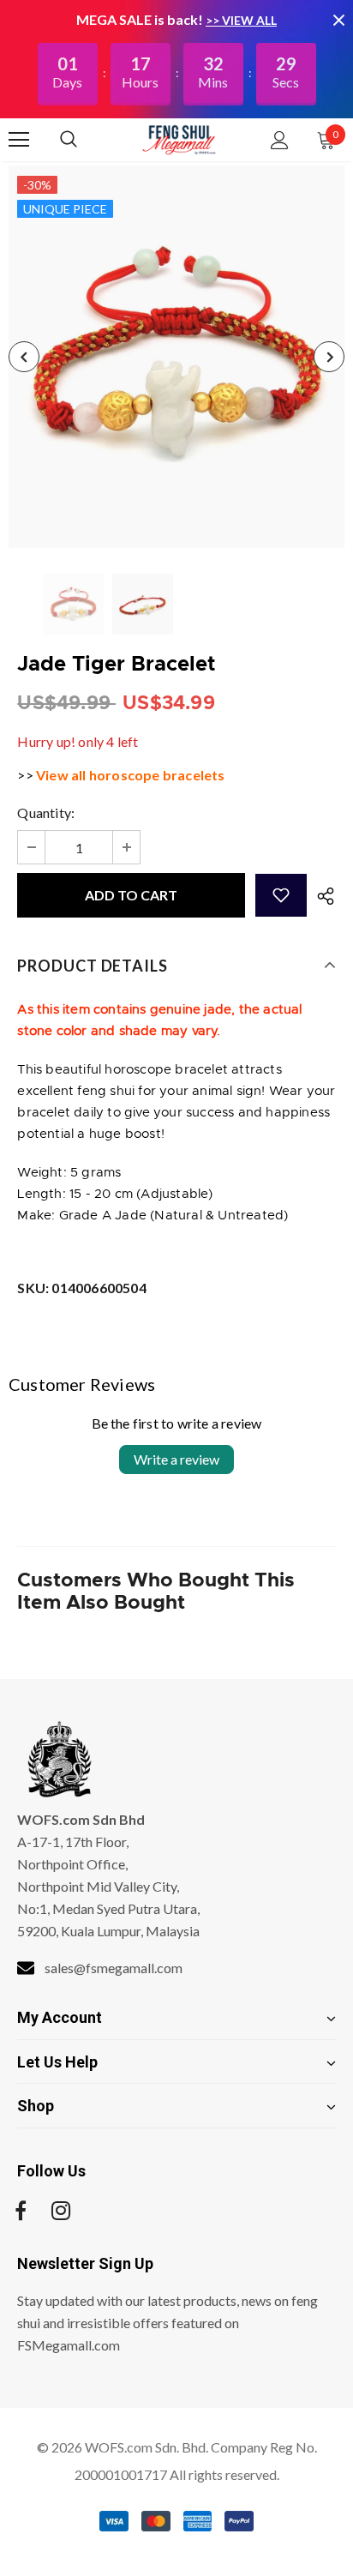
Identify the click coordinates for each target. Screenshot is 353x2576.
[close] (338, 20)
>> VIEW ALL (241, 20)
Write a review (176, 1459)
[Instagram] (61, 2211)
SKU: (81, 1288)
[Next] (329, 357)
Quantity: (46, 813)
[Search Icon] (86, 140)
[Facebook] (21, 2211)
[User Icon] (280, 140)
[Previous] (24, 357)
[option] (176, 357)
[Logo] (179, 139)
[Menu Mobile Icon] (19, 140)
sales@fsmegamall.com (114, 1968)
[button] (281, 895)
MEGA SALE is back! (141, 19)
